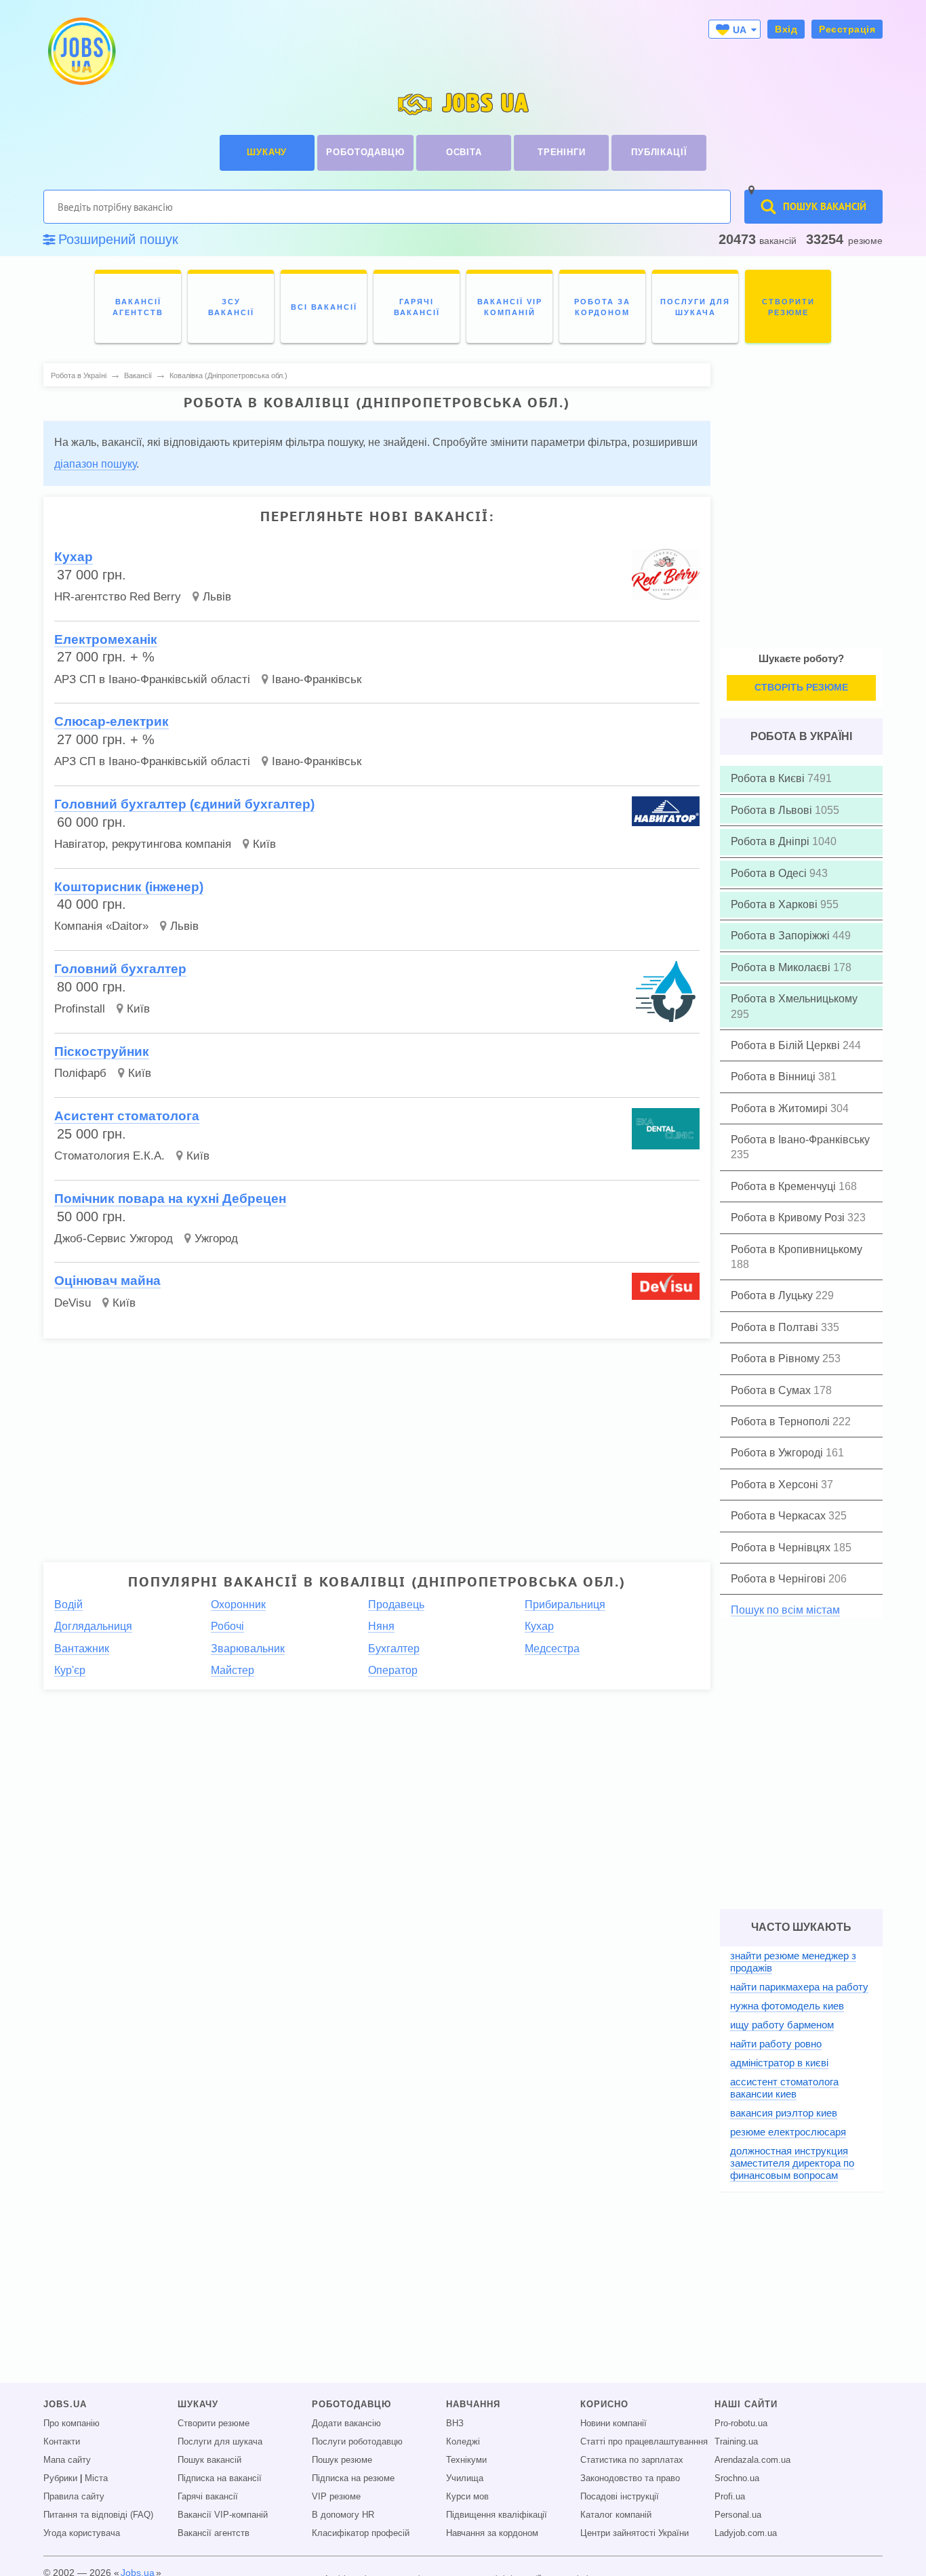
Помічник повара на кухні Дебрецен (170, 1199)
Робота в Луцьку (773, 1295)
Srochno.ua (737, 2478)
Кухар (74, 557)
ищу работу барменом (782, 2025)
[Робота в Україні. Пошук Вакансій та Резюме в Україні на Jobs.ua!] (81, 51)
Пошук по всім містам (785, 1610)
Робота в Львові (773, 810)
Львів (217, 597)
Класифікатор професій (361, 2533)
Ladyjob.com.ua (746, 2533)
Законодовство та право (630, 2478)
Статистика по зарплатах (632, 2460)
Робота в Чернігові (780, 1579)
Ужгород (216, 1239)
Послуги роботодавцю (357, 2442)
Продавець (396, 1604)
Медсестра (552, 1649)
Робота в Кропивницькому (797, 1249)
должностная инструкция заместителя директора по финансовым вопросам (792, 2163)
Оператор (393, 1670)
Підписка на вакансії (220, 2478)
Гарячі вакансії (208, 2497)
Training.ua (736, 2442)
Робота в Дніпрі (771, 841)
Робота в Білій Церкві (787, 1045)
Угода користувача (82, 2533)
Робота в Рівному (777, 1358)
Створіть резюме (801, 687)
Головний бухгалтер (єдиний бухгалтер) (184, 804)
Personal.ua (738, 2515)
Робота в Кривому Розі (789, 1218)
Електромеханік (106, 639)
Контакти (62, 2442)
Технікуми (466, 2460)
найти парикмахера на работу (799, 1987)
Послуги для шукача (220, 2442)
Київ (264, 844)
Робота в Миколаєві (782, 967)
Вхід (786, 29)
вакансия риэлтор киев (784, 2113)
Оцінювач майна (107, 1281)
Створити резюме (214, 2424)
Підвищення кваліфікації (497, 2515)
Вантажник (82, 1649)
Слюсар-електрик (112, 721)
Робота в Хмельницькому (794, 999)
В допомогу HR (343, 2515)
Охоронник (238, 1604)
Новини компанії (613, 2424)
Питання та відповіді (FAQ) (98, 2515)
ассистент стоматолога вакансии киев (784, 2088)
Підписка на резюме (353, 2478)
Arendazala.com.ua (752, 2460)
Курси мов (467, 2497)
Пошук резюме (342, 2460)
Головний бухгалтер (120, 969)
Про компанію (72, 2424)
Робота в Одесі (770, 873)
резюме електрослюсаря (788, 2132)
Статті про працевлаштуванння (644, 2442)
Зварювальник (248, 1649)
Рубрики (60, 2478)
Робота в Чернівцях (782, 1548)
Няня (381, 1626)
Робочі (227, 1626)
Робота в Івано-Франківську (800, 1140)
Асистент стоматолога (127, 1116)
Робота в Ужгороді (778, 1453)
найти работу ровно (776, 2044)
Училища (465, 2478)
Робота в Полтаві (776, 1327)
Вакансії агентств (214, 2533)
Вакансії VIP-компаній (223, 2515)
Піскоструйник (102, 1051)
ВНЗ (455, 2424)
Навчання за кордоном (492, 2533)
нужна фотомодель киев (787, 2006)
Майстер (233, 1670)
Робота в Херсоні (776, 1485)
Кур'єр (70, 1670)
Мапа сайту (67, 2460)
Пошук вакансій (209, 2460)
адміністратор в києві (779, 2063)
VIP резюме (336, 2497)
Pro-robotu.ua (741, 2424)
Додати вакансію (346, 2424)
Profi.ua (730, 2497)
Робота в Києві (769, 778)
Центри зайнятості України (635, 2533)
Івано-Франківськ (317, 679)
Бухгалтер (394, 1649)
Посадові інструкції (620, 2497)
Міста (96, 2478)
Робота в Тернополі (782, 1422)
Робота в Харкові (776, 904)
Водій (68, 1604)
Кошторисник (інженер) (129, 887)
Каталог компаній (616, 2515)
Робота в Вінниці (774, 1077)
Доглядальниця (93, 1626)
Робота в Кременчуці (785, 1186)
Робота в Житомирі (781, 1108)
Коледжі (463, 2442)
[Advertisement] (367, 1444)
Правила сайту (74, 2497)
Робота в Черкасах (780, 1516)
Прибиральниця (565, 1604)
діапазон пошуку (95, 464)
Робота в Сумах (772, 1390)
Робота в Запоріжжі (782, 936)
